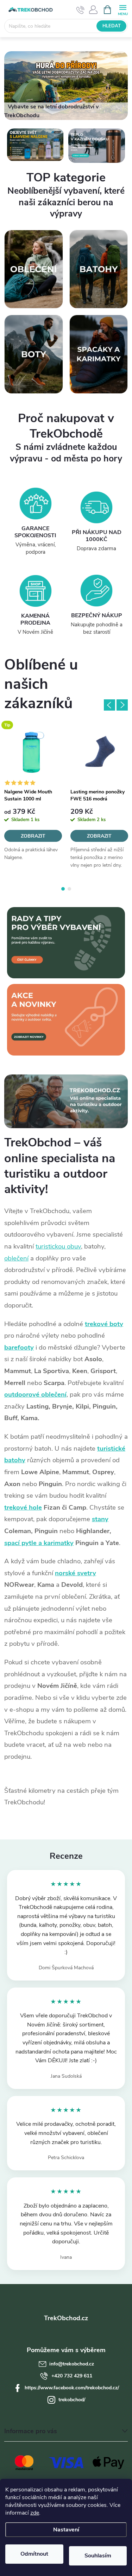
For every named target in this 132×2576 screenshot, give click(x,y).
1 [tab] (63, 889)
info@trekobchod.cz (72, 2364)
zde (35, 2513)
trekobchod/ (72, 2400)
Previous (109, 705)
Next (122, 705)
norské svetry (76, 1573)
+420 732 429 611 (72, 2376)
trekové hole (23, 1507)
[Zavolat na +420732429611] (80, 10)
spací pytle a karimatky (39, 1543)
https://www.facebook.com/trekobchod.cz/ (72, 2388)
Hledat (112, 26)
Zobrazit (33, 836)
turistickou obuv (58, 1246)
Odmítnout (34, 2554)
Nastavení (66, 2530)
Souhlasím (98, 2556)
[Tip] (33, 752)
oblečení (16, 1258)
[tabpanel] (33, 799)
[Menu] (123, 9)
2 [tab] (69, 889)
